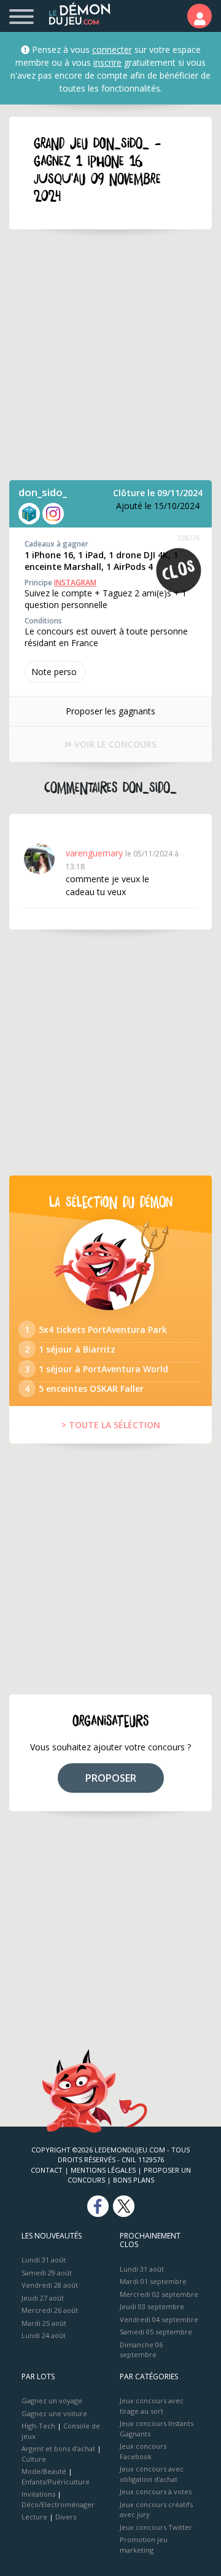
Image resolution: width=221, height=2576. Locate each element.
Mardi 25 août (44, 2323)
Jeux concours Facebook (143, 2451)
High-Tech (38, 2426)
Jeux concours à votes (156, 2491)
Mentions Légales (103, 2170)
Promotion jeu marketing (144, 2545)
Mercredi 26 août (50, 2310)
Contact (47, 2170)
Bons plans (134, 2180)
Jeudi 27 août (43, 2298)
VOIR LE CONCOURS (114, 744)
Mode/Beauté (44, 2471)
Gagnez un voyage (52, 2400)
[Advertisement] (110, 355)
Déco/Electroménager (58, 2504)
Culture (34, 2459)
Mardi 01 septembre (153, 2281)
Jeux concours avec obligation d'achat (152, 2474)
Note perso (54, 672)
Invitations (38, 2494)
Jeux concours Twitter (156, 2527)
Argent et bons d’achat (58, 2448)
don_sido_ (43, 492)
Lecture (34, 2517)
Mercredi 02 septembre (159, 2294)
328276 (188, 538)
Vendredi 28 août (50, 2285)
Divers (66, 2517)
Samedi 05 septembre (156, 2332)
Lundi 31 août (44, 2260)
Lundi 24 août (44, 2335)
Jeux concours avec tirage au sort (152, 2406)
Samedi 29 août (47, 2273)
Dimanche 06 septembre (141, 2350)
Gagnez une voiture (54, 2413)
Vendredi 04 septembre (159, 2319)
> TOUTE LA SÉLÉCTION (111, 1425)
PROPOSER (111, 1778)
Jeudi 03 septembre (152, 2306)
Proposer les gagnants (110, 711)
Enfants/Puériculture (56, 2482)
